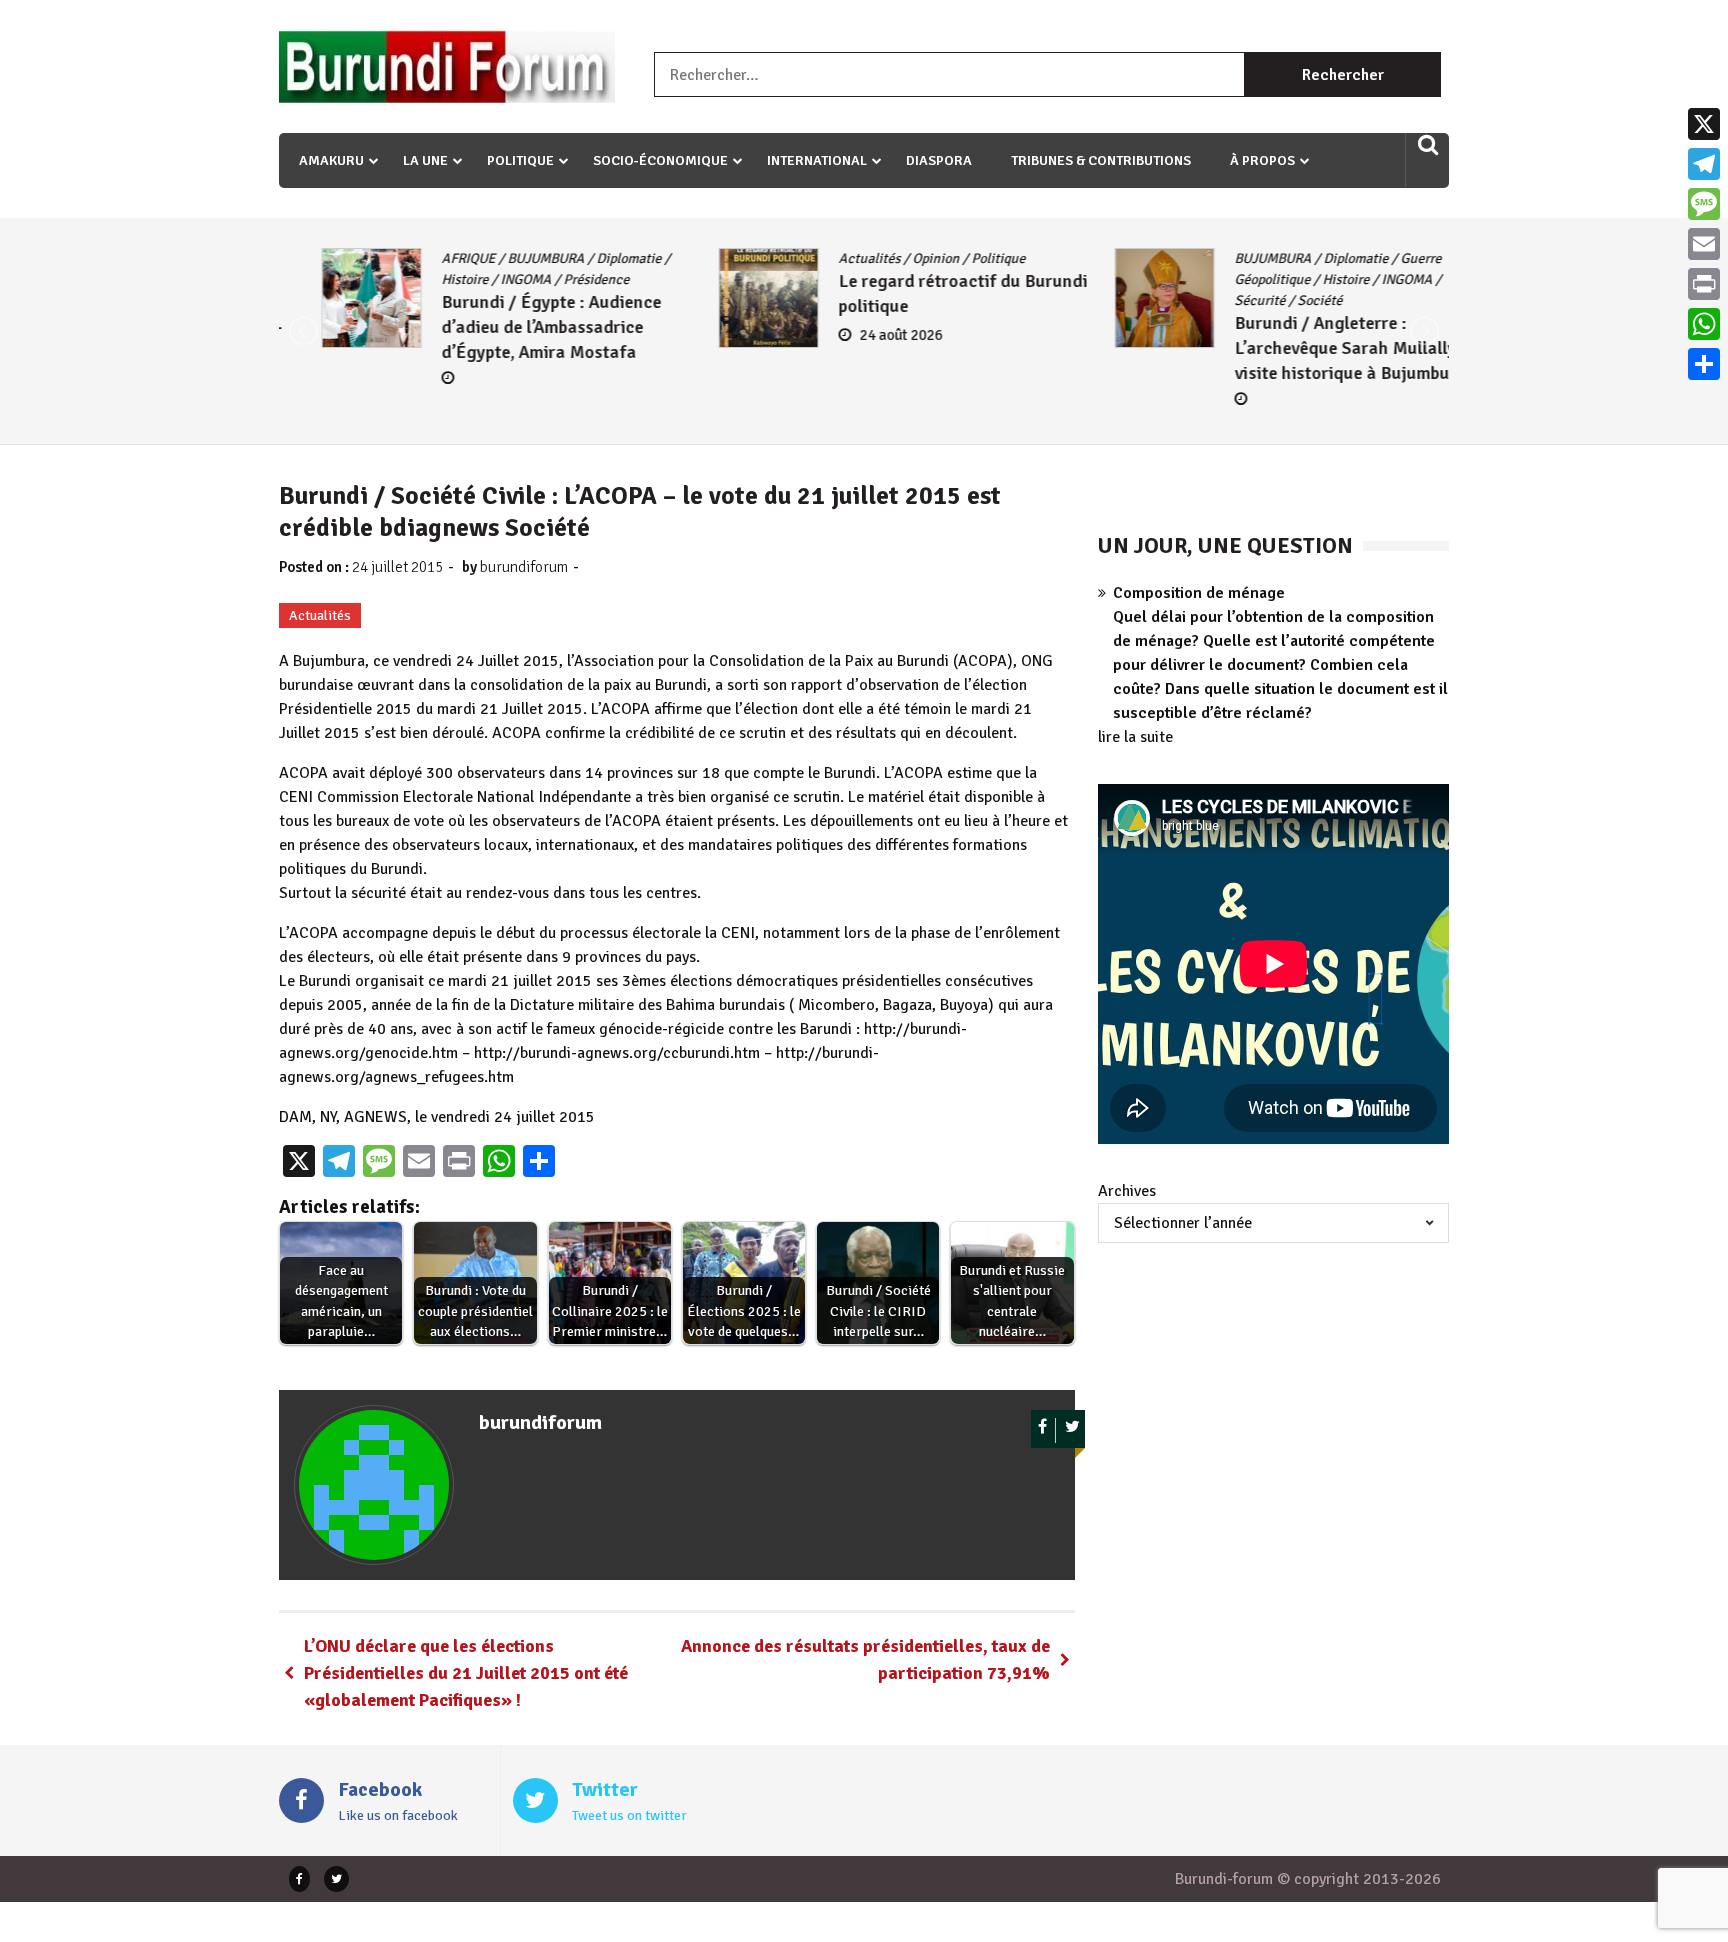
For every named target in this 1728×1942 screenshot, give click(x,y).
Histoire (422, 279)
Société (1277, 300)
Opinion (893, 258)
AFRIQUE (426, 258)
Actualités (827, 258)
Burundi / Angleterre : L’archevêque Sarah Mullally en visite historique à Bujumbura (1314, 348)
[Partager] (1704, 364)
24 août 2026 (858, 335)
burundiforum (524, 567)
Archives (1127, 1191)
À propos (1262, 160)
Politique (520, 160)
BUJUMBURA (503, 258)
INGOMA (483, 279)
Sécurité (1217, 300)
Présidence (554, 279)
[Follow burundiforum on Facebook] (1043, 1430)
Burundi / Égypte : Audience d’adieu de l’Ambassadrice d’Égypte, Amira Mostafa (509, 327)
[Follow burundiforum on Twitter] (1072, 1430)
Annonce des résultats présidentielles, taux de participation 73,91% (865, 1659)
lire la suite (1135, 737)
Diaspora (939, 160)
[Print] (1704, 284)
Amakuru (331, 160)
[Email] (1704, 244)
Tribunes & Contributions (1101, 160)
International (817, 160)
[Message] (1704, 204)
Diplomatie (586, 258)
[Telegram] (1704, 164)
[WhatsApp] (1704, 324)
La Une (425, 160)
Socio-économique (660, 160)
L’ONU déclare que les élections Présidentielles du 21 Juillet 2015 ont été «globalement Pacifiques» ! (466, 1673)
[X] (1704, 124)
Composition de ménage (1199, 593)
